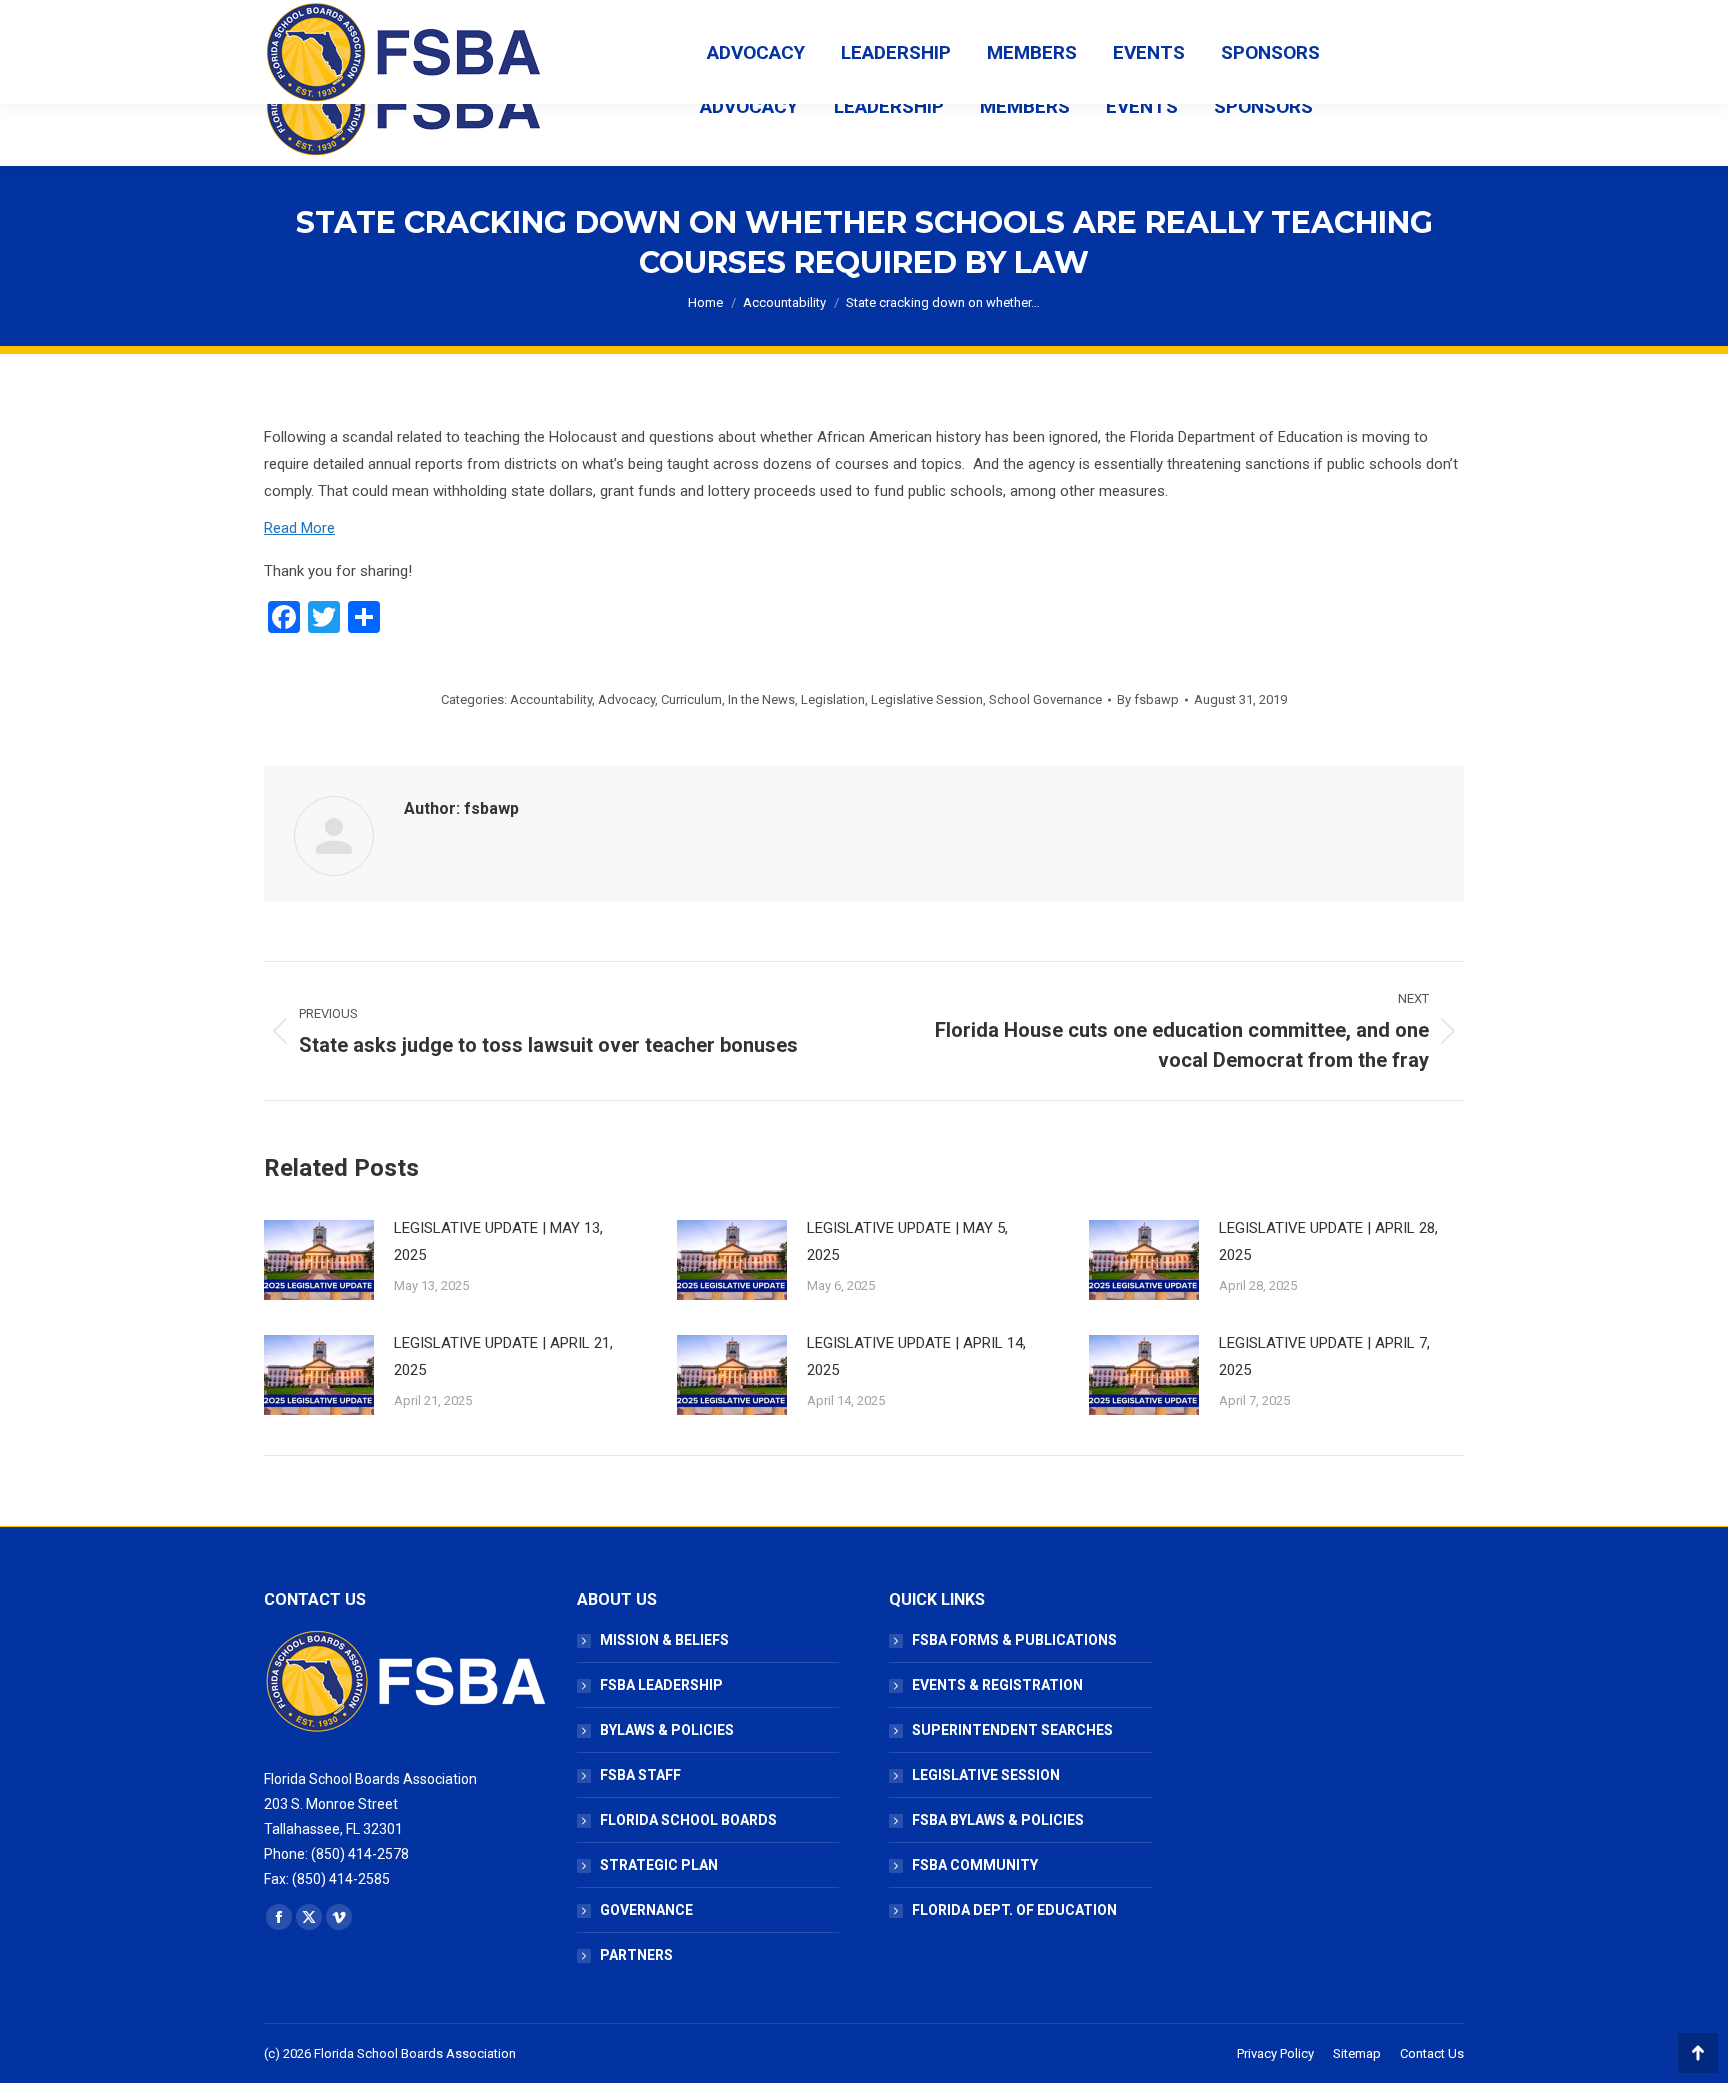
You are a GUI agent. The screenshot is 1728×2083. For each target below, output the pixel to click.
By (1148, 699)
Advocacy (626, 699)
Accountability (551, 699)
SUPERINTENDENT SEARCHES (1012, 1730)
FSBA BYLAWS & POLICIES (998, 1820)
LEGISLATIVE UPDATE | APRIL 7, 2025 (1324, 1356)
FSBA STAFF (640, 1775)
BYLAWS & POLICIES (667, 1730)
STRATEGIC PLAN (659, 1865)
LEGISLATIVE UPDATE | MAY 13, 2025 (498, 1241)
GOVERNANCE (646, 1910)
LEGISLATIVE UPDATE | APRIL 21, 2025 (503, 1356)
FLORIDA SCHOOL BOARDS (688, 1820)
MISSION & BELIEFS (664, 1640)
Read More (299, 528)
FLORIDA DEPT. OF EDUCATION (1014, 1910)
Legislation (833, 699)
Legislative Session (927, 699)
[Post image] (319, 1260)
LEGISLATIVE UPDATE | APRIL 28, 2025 (1328, 1241)
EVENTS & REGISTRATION (997, 1685)
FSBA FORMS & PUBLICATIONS (1014, 1640)
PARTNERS (636, 1955)
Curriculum (691, 699)
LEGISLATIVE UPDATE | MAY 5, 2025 (907, 1241)
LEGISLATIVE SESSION (986, 1775)
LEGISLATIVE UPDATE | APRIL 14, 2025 (916, 1356)
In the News (761, 699)
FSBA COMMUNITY (975, 1865)
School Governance (1045, 699)
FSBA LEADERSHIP (661, 1685)
